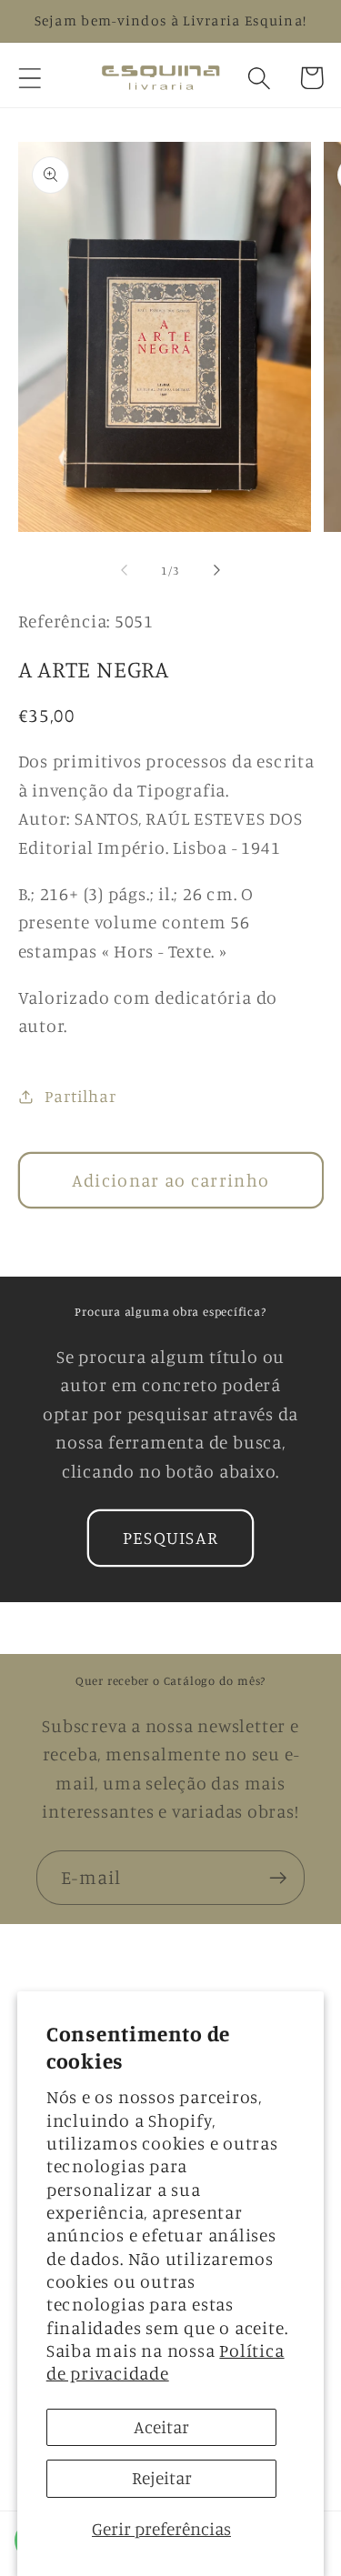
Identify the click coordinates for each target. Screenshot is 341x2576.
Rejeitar (162, 2478)
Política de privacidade (165, 2362)
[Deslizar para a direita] (216, 570)
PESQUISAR (171, 1538)
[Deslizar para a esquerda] (125, 570)
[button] (30, 78)
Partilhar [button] (80, 1096)
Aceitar (161, 2427)
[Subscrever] (278, 1878)
